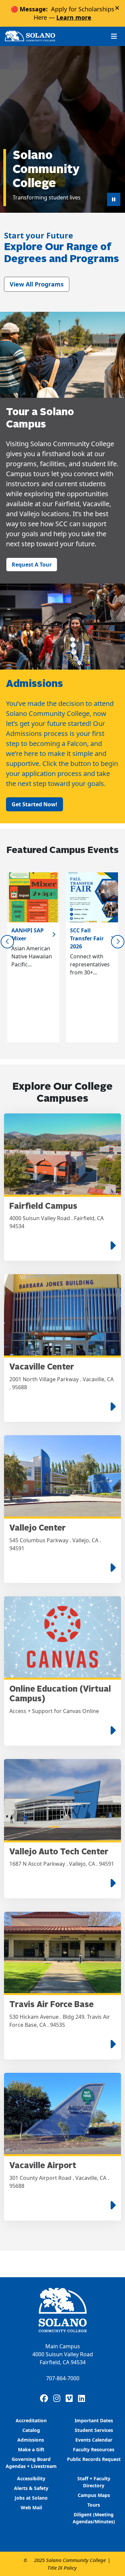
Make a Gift (31, 2449)
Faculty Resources (94, 2449)
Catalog (31, 2430)
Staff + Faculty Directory (94, 2482)
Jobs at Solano (31, 2498)
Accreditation (31, 2420)
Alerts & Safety (31, 2488)
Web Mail (31, 2507)
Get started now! (34, 804)
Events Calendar (94, 2440)
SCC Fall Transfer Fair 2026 (87, 938)
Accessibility (31, 2478)
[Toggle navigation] (114, 36)
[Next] (118, 942)
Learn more (74, 17)
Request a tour (32, 565)
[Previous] (7, 942)
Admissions (31, 2440)
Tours (94, 2505)
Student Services (94, 2430)
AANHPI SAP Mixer (27, 934)
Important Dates (94, 2420)
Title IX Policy (62, 2568)
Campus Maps (94, 2495)
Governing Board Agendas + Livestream (31, 2463)
